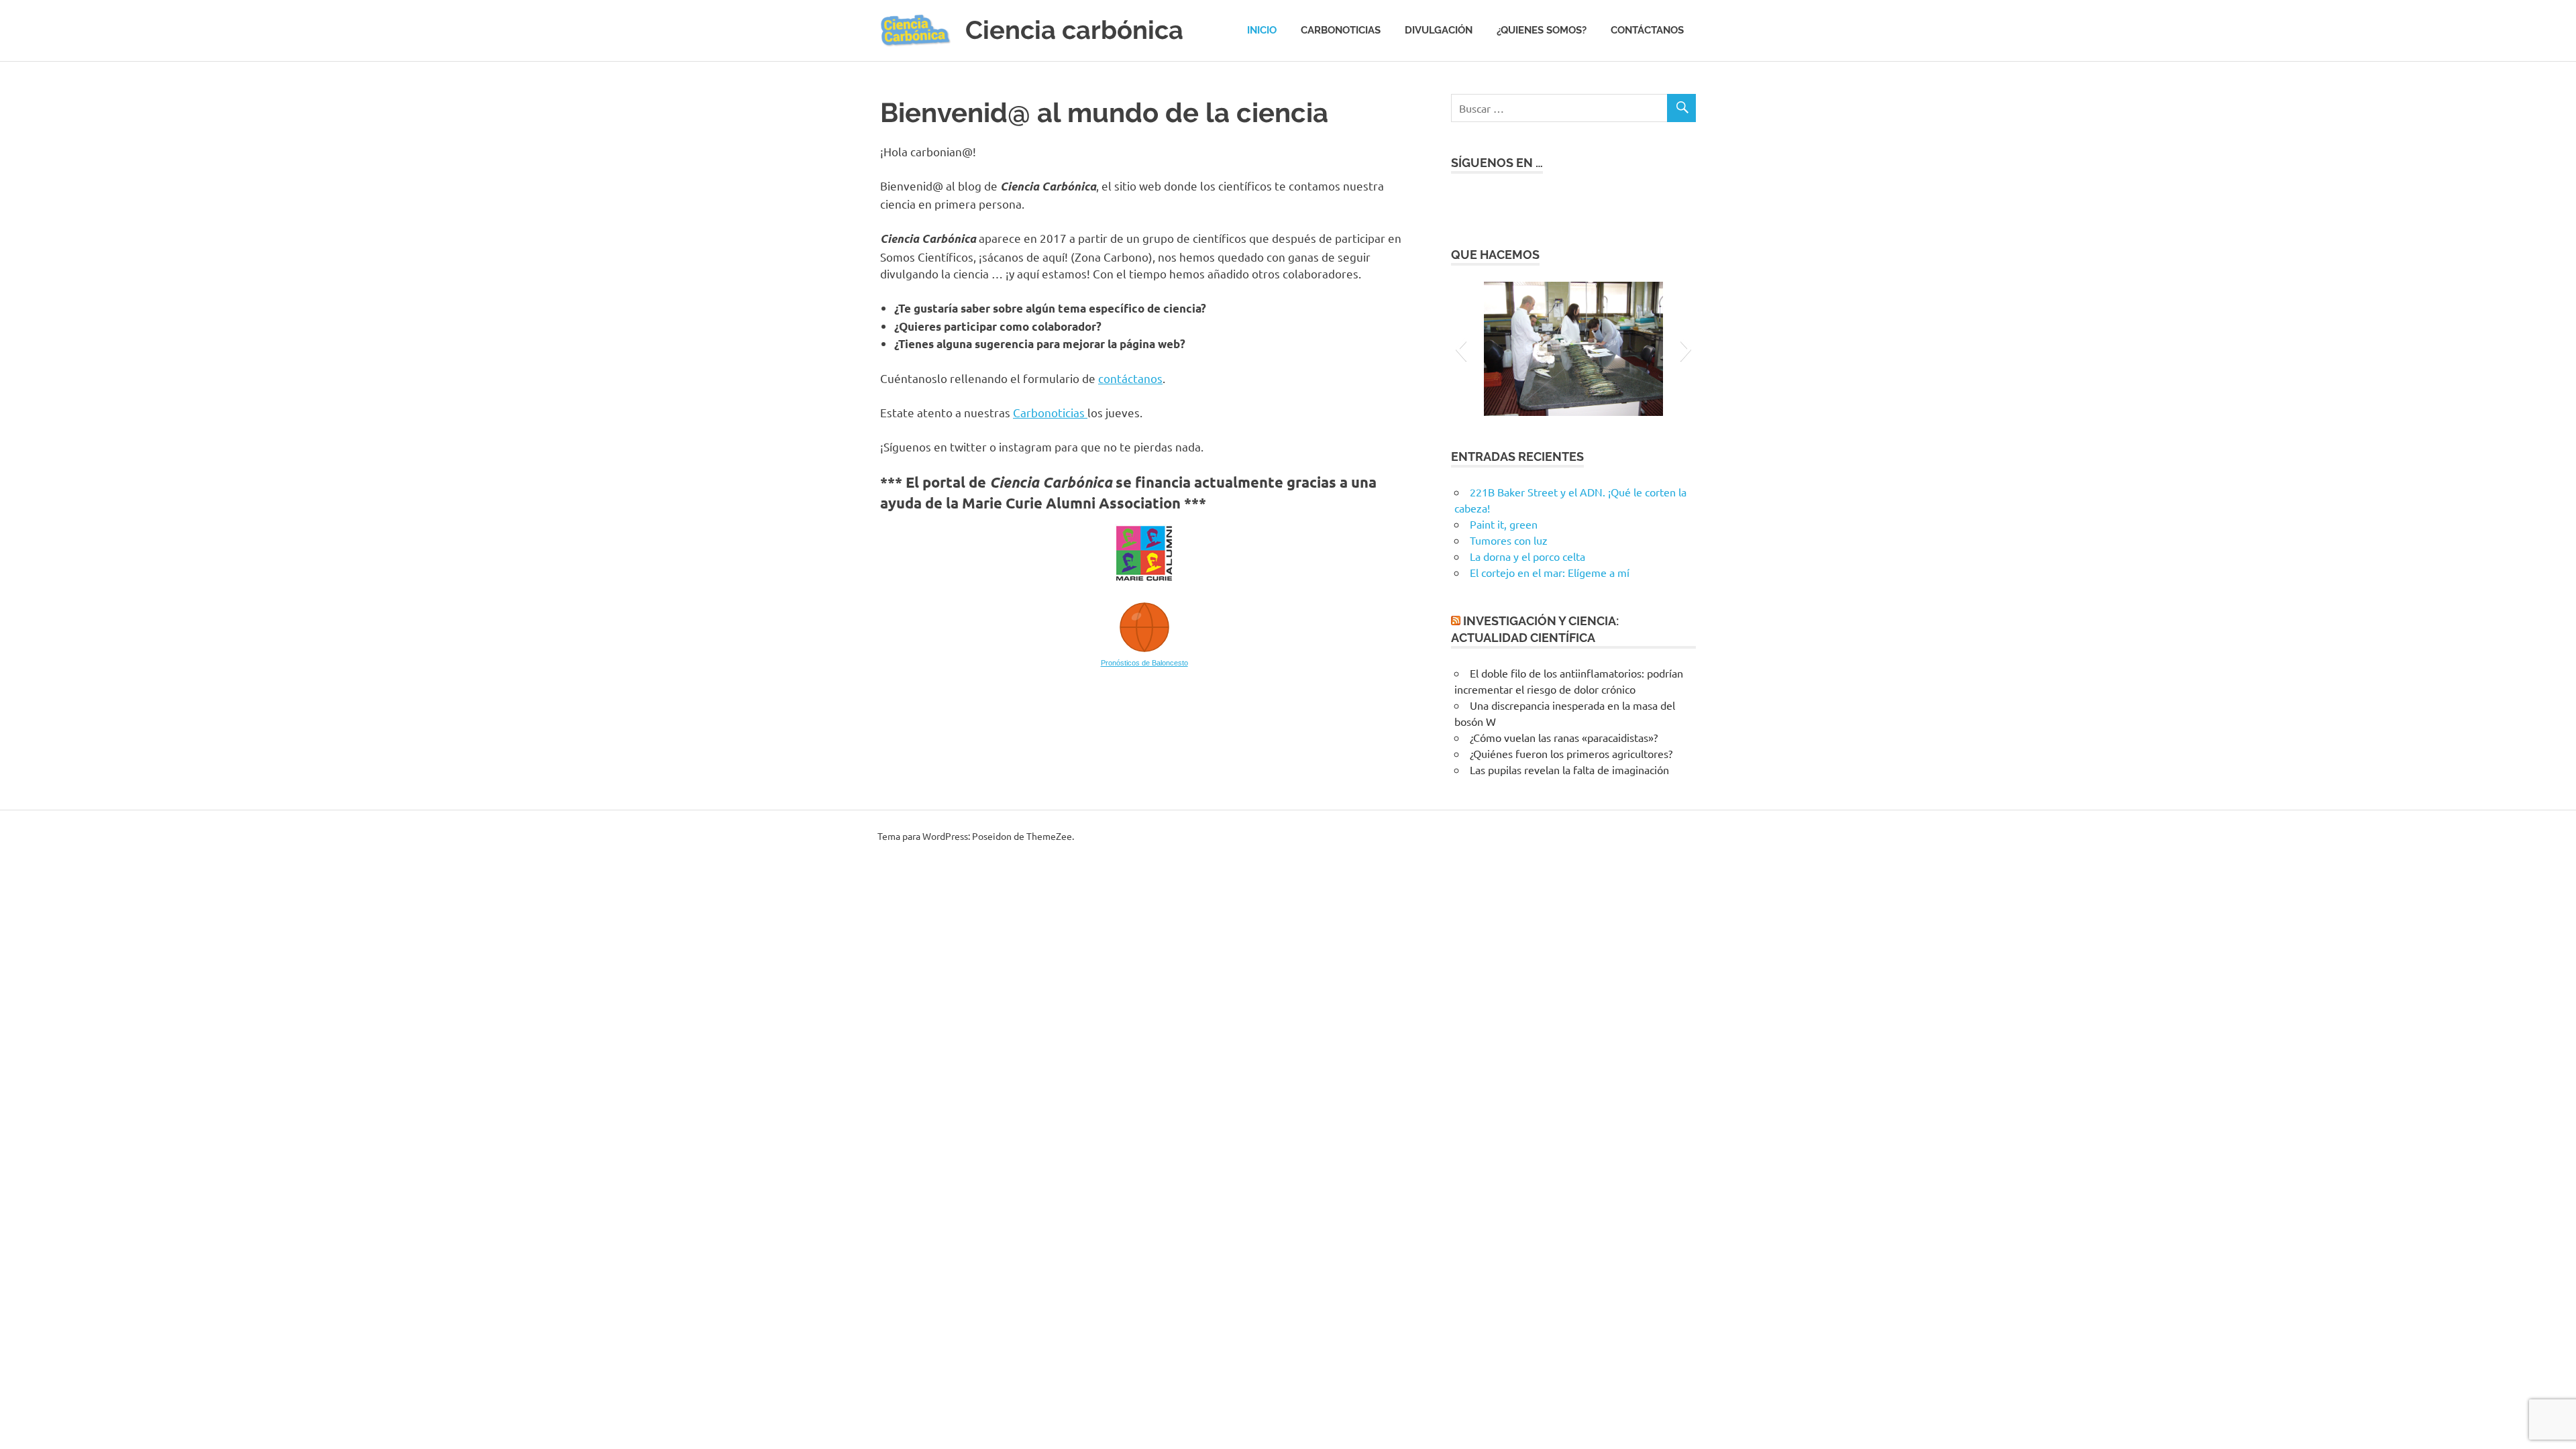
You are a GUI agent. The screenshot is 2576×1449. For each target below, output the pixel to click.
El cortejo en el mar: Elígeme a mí (1550, 572)
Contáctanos (1647, 30)
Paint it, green (1504, 524)
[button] (1461, 349)
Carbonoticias (1341, 30)
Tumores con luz (1509, 540)
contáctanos (1130, 378)
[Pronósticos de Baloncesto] (1144, 651)
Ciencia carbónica (1074, 30)
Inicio (1262, 30)
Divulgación (1439, 30)
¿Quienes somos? (1542, 30)
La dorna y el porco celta (1527, 556)
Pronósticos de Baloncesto (1144, 663)
